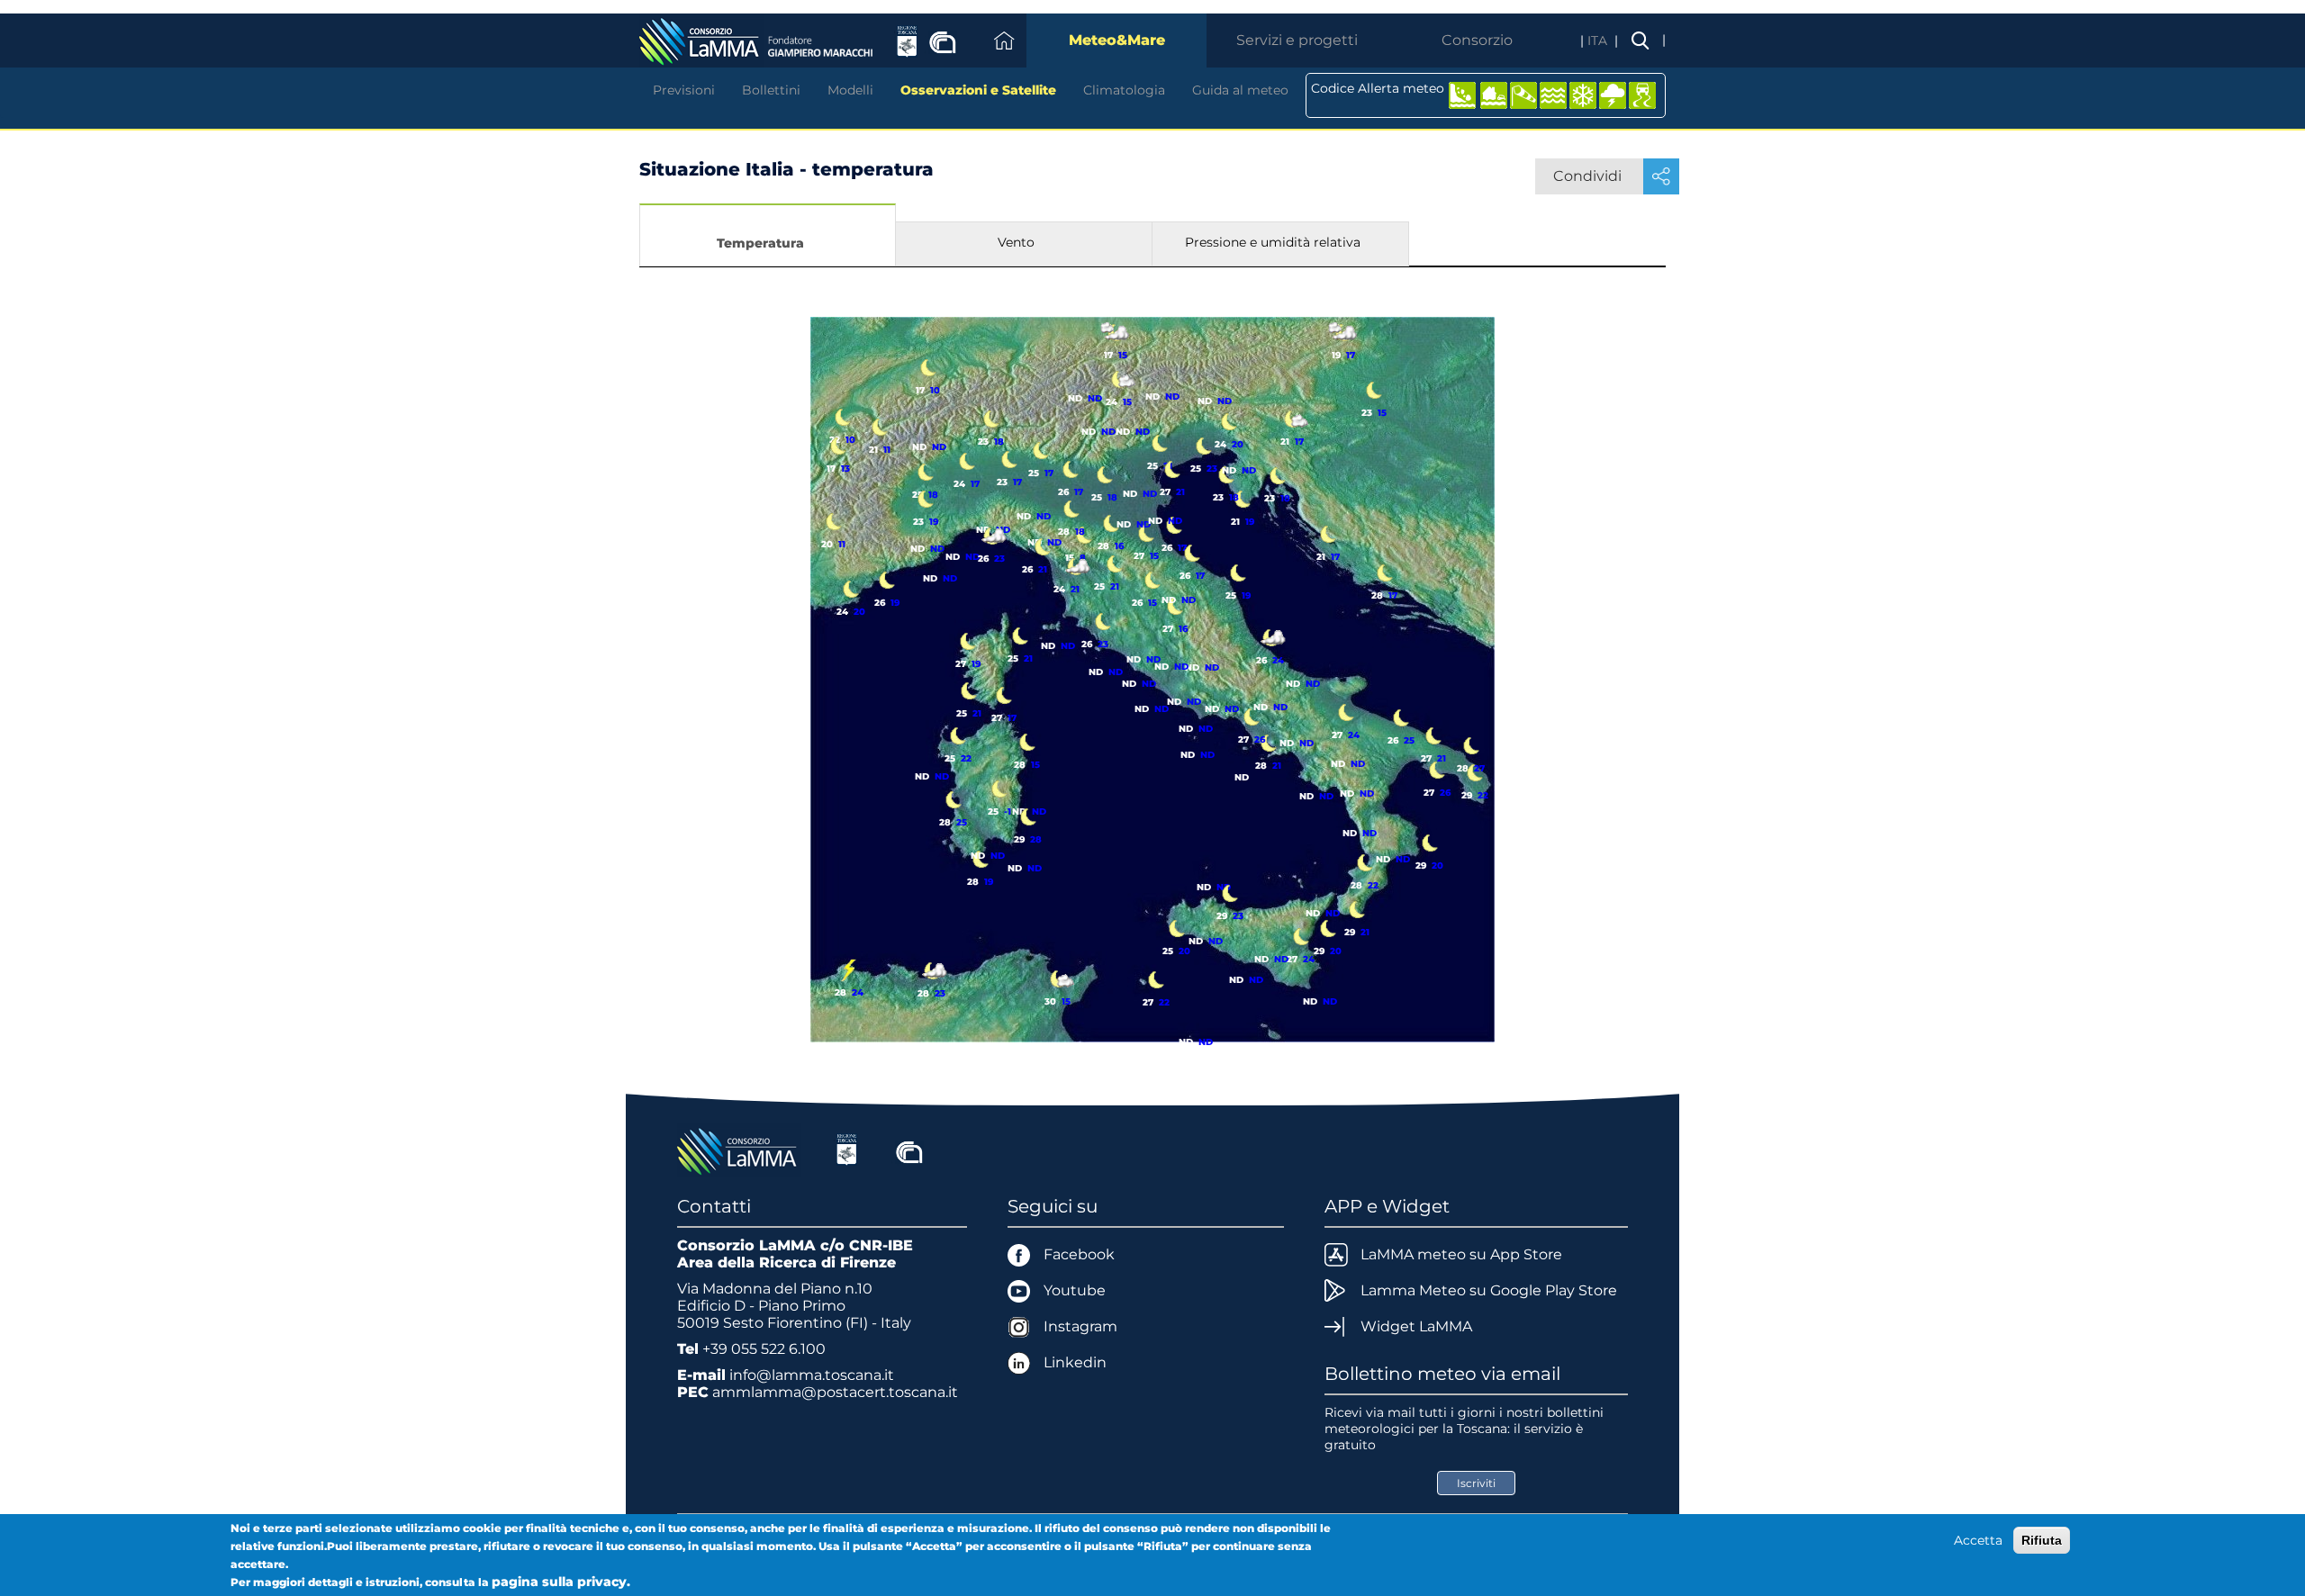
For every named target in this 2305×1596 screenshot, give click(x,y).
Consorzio (1477, 40)
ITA (1599, 41)
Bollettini (771, 90)
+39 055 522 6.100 (764, 1349)
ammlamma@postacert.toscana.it (835, 1392)
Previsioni (684, 90)
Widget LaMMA (1416, 1326)
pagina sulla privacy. (561, 1582)
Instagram (1080, 1326)
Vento (1016, 242)
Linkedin (1075, 1362)
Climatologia (1124, 90)
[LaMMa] (739, 1150)
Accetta (1978, 1540)
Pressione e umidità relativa (1273, 242)
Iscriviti (1476, 1483)
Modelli (850, 90)
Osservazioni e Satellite (978, 90)
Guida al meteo (1240, 90)
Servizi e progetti (1297, 40)
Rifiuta (2042, 1540)
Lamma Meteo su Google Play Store (1489, 1290)
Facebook (1079, 1254)
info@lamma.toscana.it (812, 1375)
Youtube (1075, 1290)
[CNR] (909, 1150)
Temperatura (760, 243)
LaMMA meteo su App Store (1461, 1254)
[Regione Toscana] (847, 1150)
